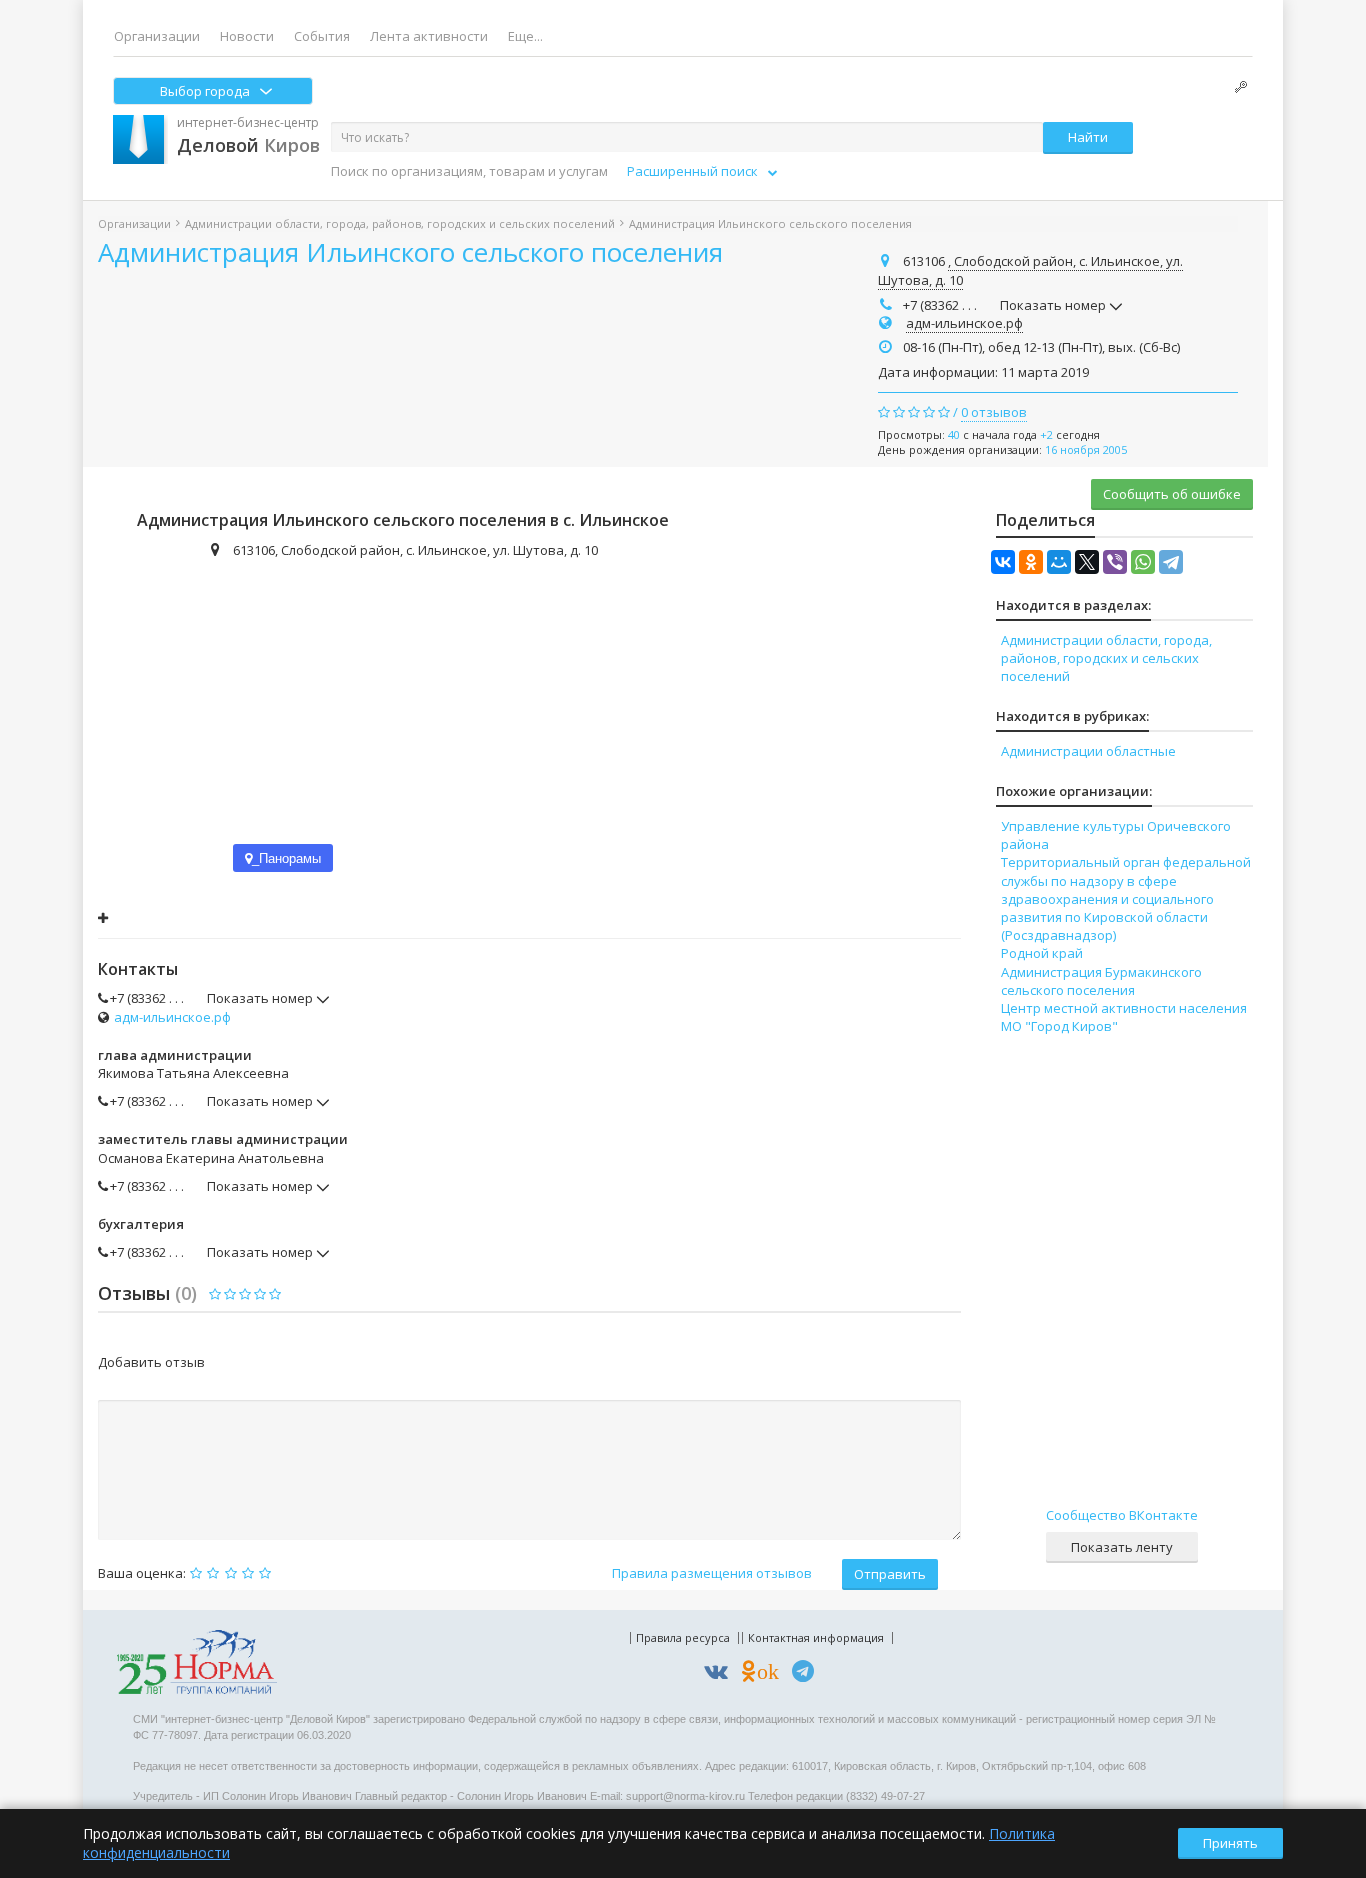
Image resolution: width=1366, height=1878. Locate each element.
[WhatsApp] (1143, 562)
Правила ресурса (683, 1637)
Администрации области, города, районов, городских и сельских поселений (400, 223)
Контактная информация (816, 1637)
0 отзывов (994, 412)
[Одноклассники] (1031, 562)
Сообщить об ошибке (1172, 494)
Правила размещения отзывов (712, 1573)
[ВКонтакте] (1003, 562)
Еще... (525, 36)
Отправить (890, 1574)
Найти (1088, 137)
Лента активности (429, 36)
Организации (157, 36)
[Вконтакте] (721, 1674)
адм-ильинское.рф (964, 323)
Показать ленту (1122, 1547)
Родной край (1042, 953)
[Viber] (1115, 562)
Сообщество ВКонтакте (1122, 1515)
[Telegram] (1171, 562)
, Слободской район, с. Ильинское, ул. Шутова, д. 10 (1030, 271)
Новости (247, 36)
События (322, 36)
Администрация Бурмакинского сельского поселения (1101, 981)
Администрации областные (1088, 751)
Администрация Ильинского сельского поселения (410, 252)
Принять (1230, 1843)
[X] (1087, 562)
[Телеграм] (808, 1674)
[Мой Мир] (1059, 562)
